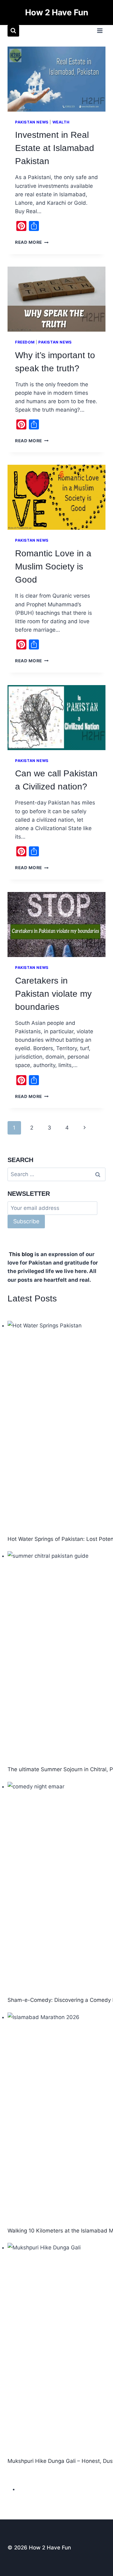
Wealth (61, 122)
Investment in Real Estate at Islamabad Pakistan (55, 148)
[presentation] (56, 79)
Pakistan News (32, 122)
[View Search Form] (13, 31)
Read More (32, 242)
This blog (21, 1254)
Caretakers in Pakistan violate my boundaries (53, 994)
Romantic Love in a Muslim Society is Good (53, 566)
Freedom (25, 342)
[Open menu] (100, 31)
